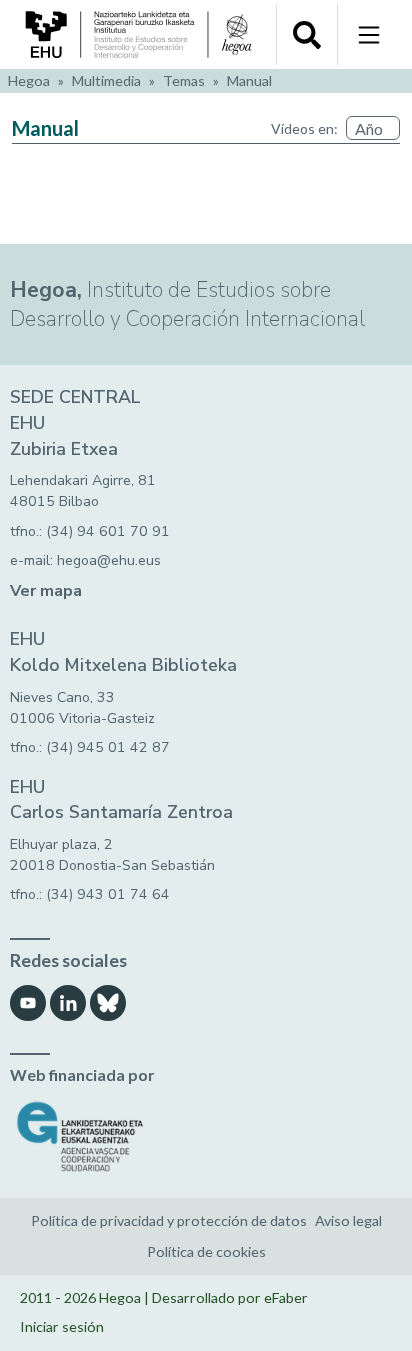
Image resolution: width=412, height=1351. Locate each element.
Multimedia (106, 80)
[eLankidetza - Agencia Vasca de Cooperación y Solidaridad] (206, 1136)
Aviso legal (348, 1220)
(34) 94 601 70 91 (108, 531)
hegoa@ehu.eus (109, 560)
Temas (184, 80)
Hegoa (29, 80)
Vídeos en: (304, 128)
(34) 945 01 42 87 (108, 747)
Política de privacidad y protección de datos (169, 1220)
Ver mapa (46, 591)
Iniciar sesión (62, 1326)
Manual (249, 80)
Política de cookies (206, 1251)
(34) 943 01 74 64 (108, 894)
